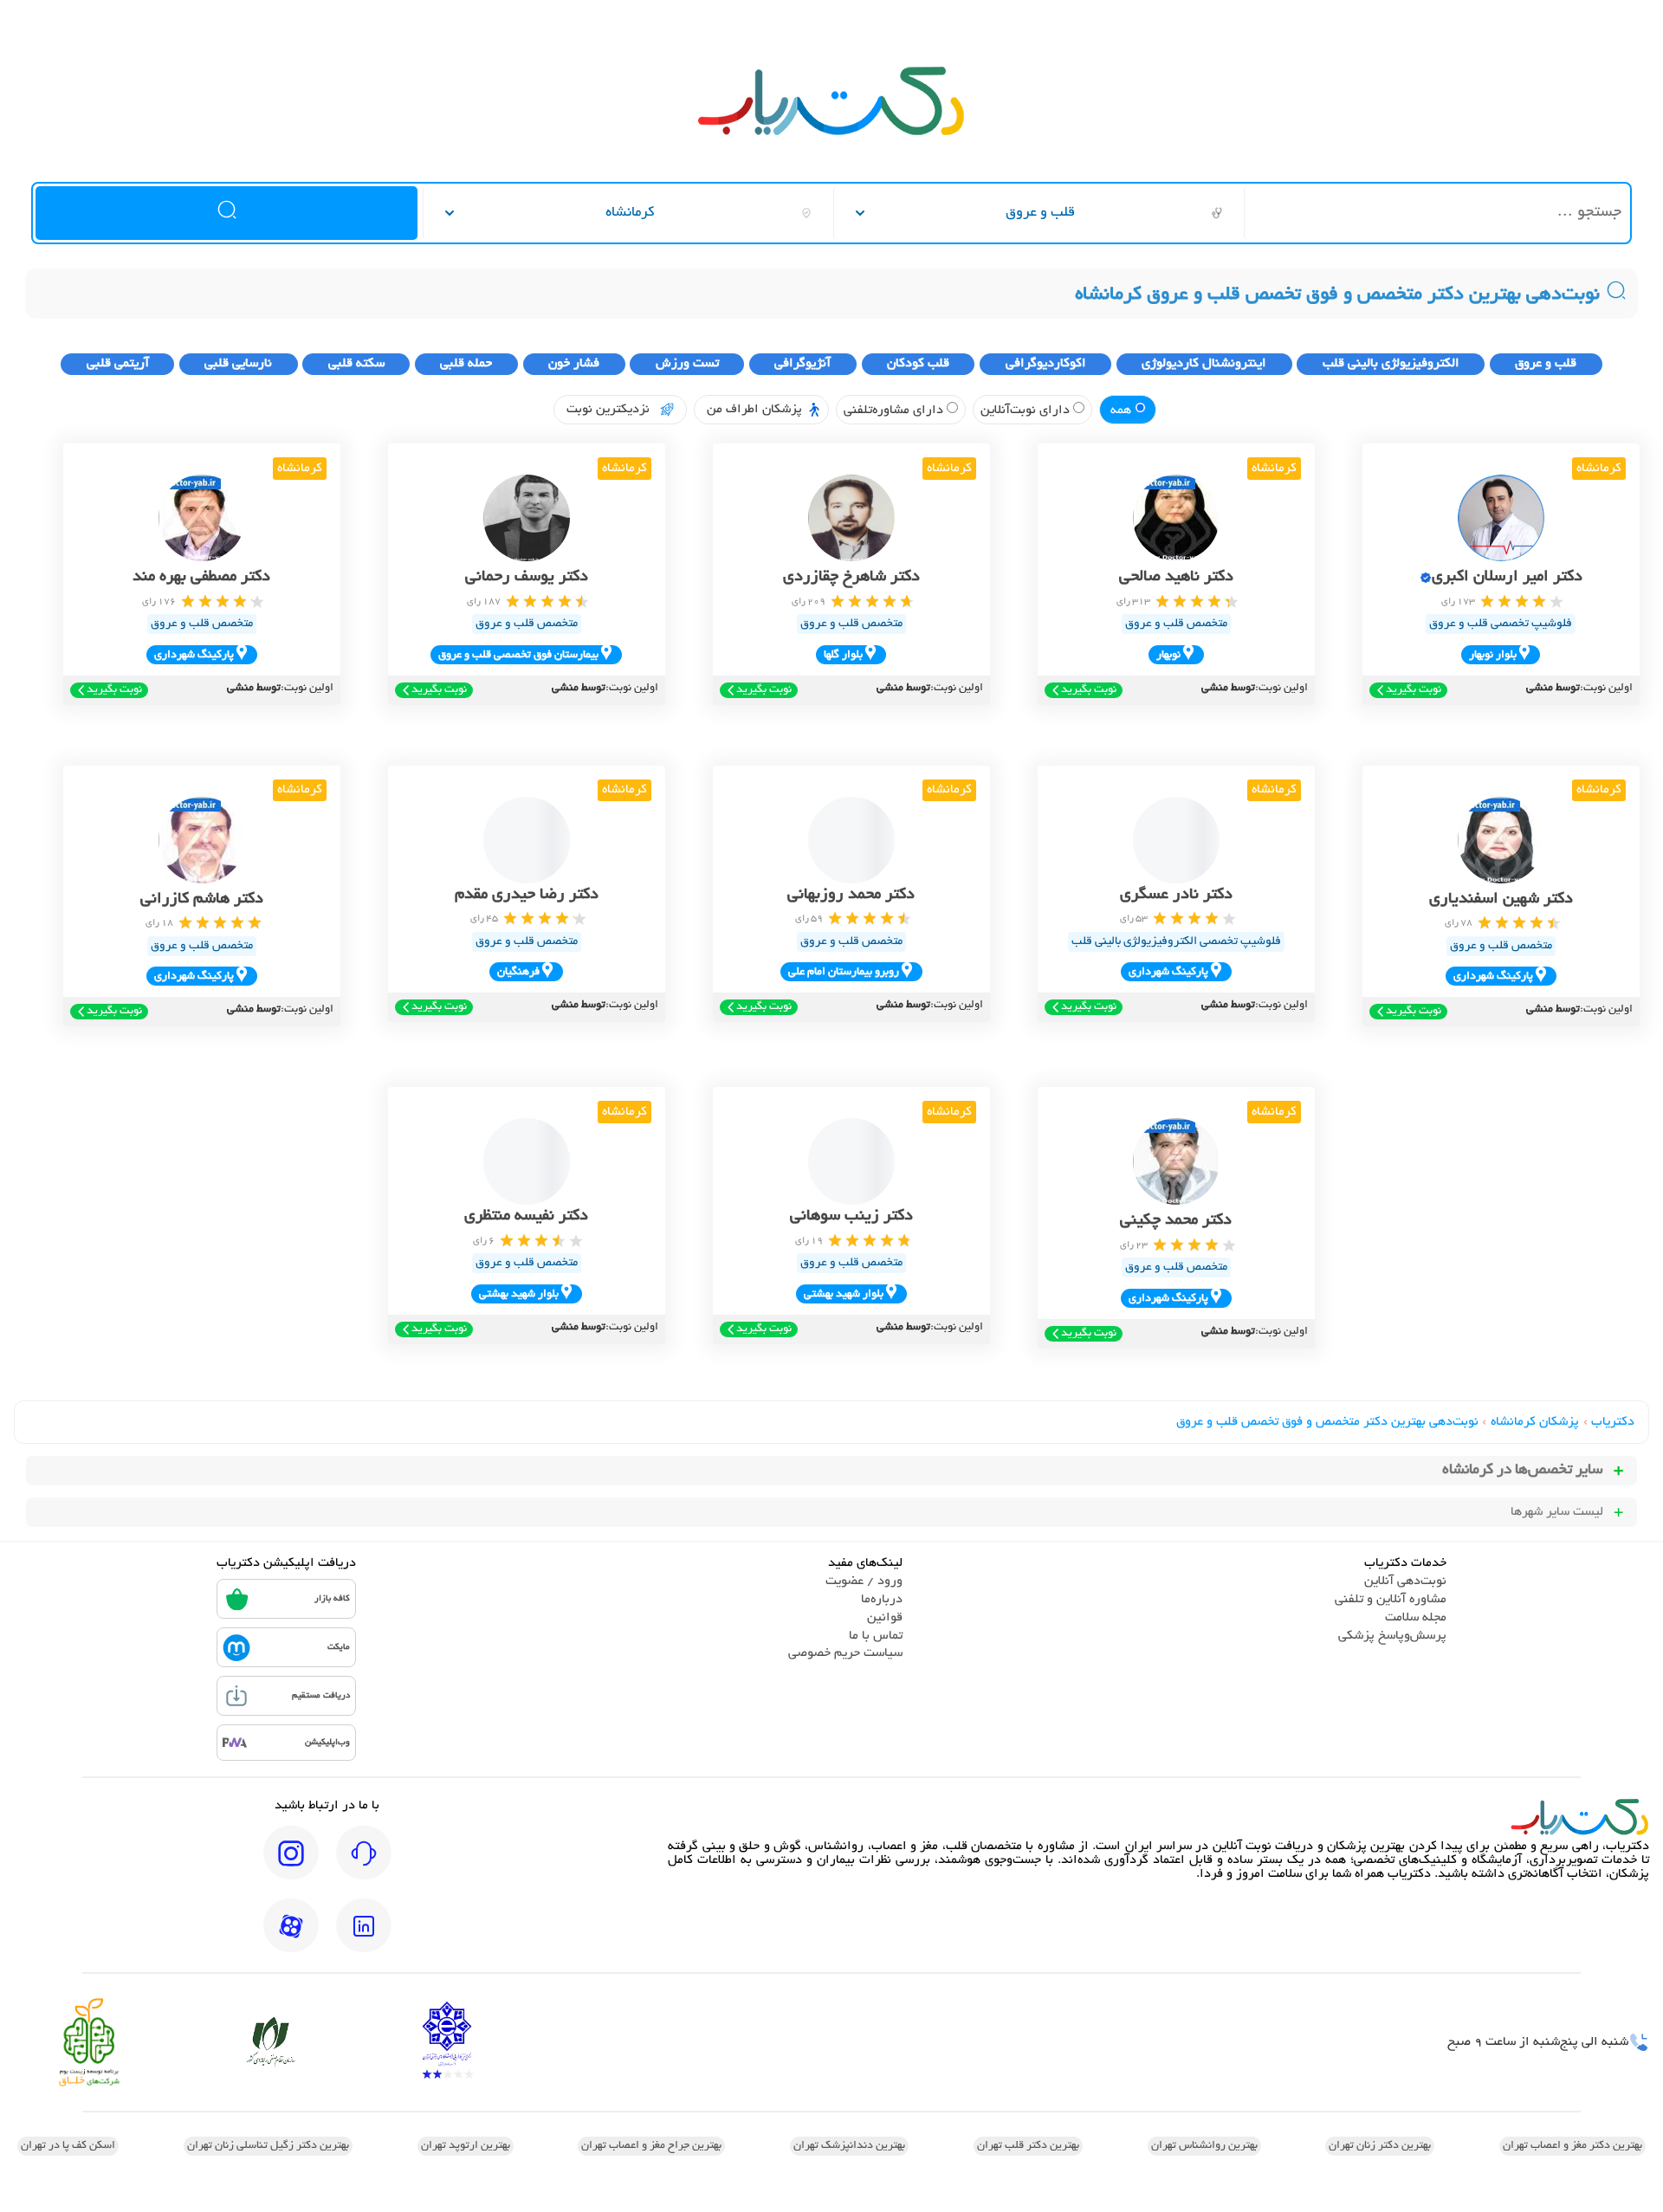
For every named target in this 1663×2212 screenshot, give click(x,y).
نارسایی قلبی (238, 364)
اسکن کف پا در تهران (68, 2146)
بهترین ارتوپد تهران (466, 2146)
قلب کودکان (918, 364)
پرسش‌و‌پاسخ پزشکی (1392, 1636)
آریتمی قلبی (118, 364)
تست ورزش (687, 364)
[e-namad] (447, 2042)
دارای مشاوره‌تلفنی (895, 411)
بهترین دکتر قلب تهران (1028, 2146)
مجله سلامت (1416, 1618)
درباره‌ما (882, 1600)
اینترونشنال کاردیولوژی (1204, 364)
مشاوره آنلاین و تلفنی (1391, 1600)
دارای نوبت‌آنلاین (1027, 411)
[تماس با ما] (364, 1865)
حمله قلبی (466, 364)
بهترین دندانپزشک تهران (849, 2146)
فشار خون (574, 364)
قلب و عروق (1546, 364)
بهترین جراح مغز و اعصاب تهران (651, 2146)
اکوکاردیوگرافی (1046, 364)
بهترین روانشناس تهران (1204, 2146)
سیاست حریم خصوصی (845, 1653)
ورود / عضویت (864, 1581)
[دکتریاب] (831, 133)
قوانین (885, 1618)
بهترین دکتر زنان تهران (1380, 2146)
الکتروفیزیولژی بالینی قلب (1391, 364)
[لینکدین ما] (364, 1937)
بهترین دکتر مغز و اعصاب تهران (1572, 2146)
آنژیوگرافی (802, 364)
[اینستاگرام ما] (291, 1865)
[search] (226, 213)
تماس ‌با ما (876, 1636)
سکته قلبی (356, 364)
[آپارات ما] (291, 1937)
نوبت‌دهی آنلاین (1405, 1581)
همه (1123, 411)
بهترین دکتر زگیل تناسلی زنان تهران (268, 2146)
